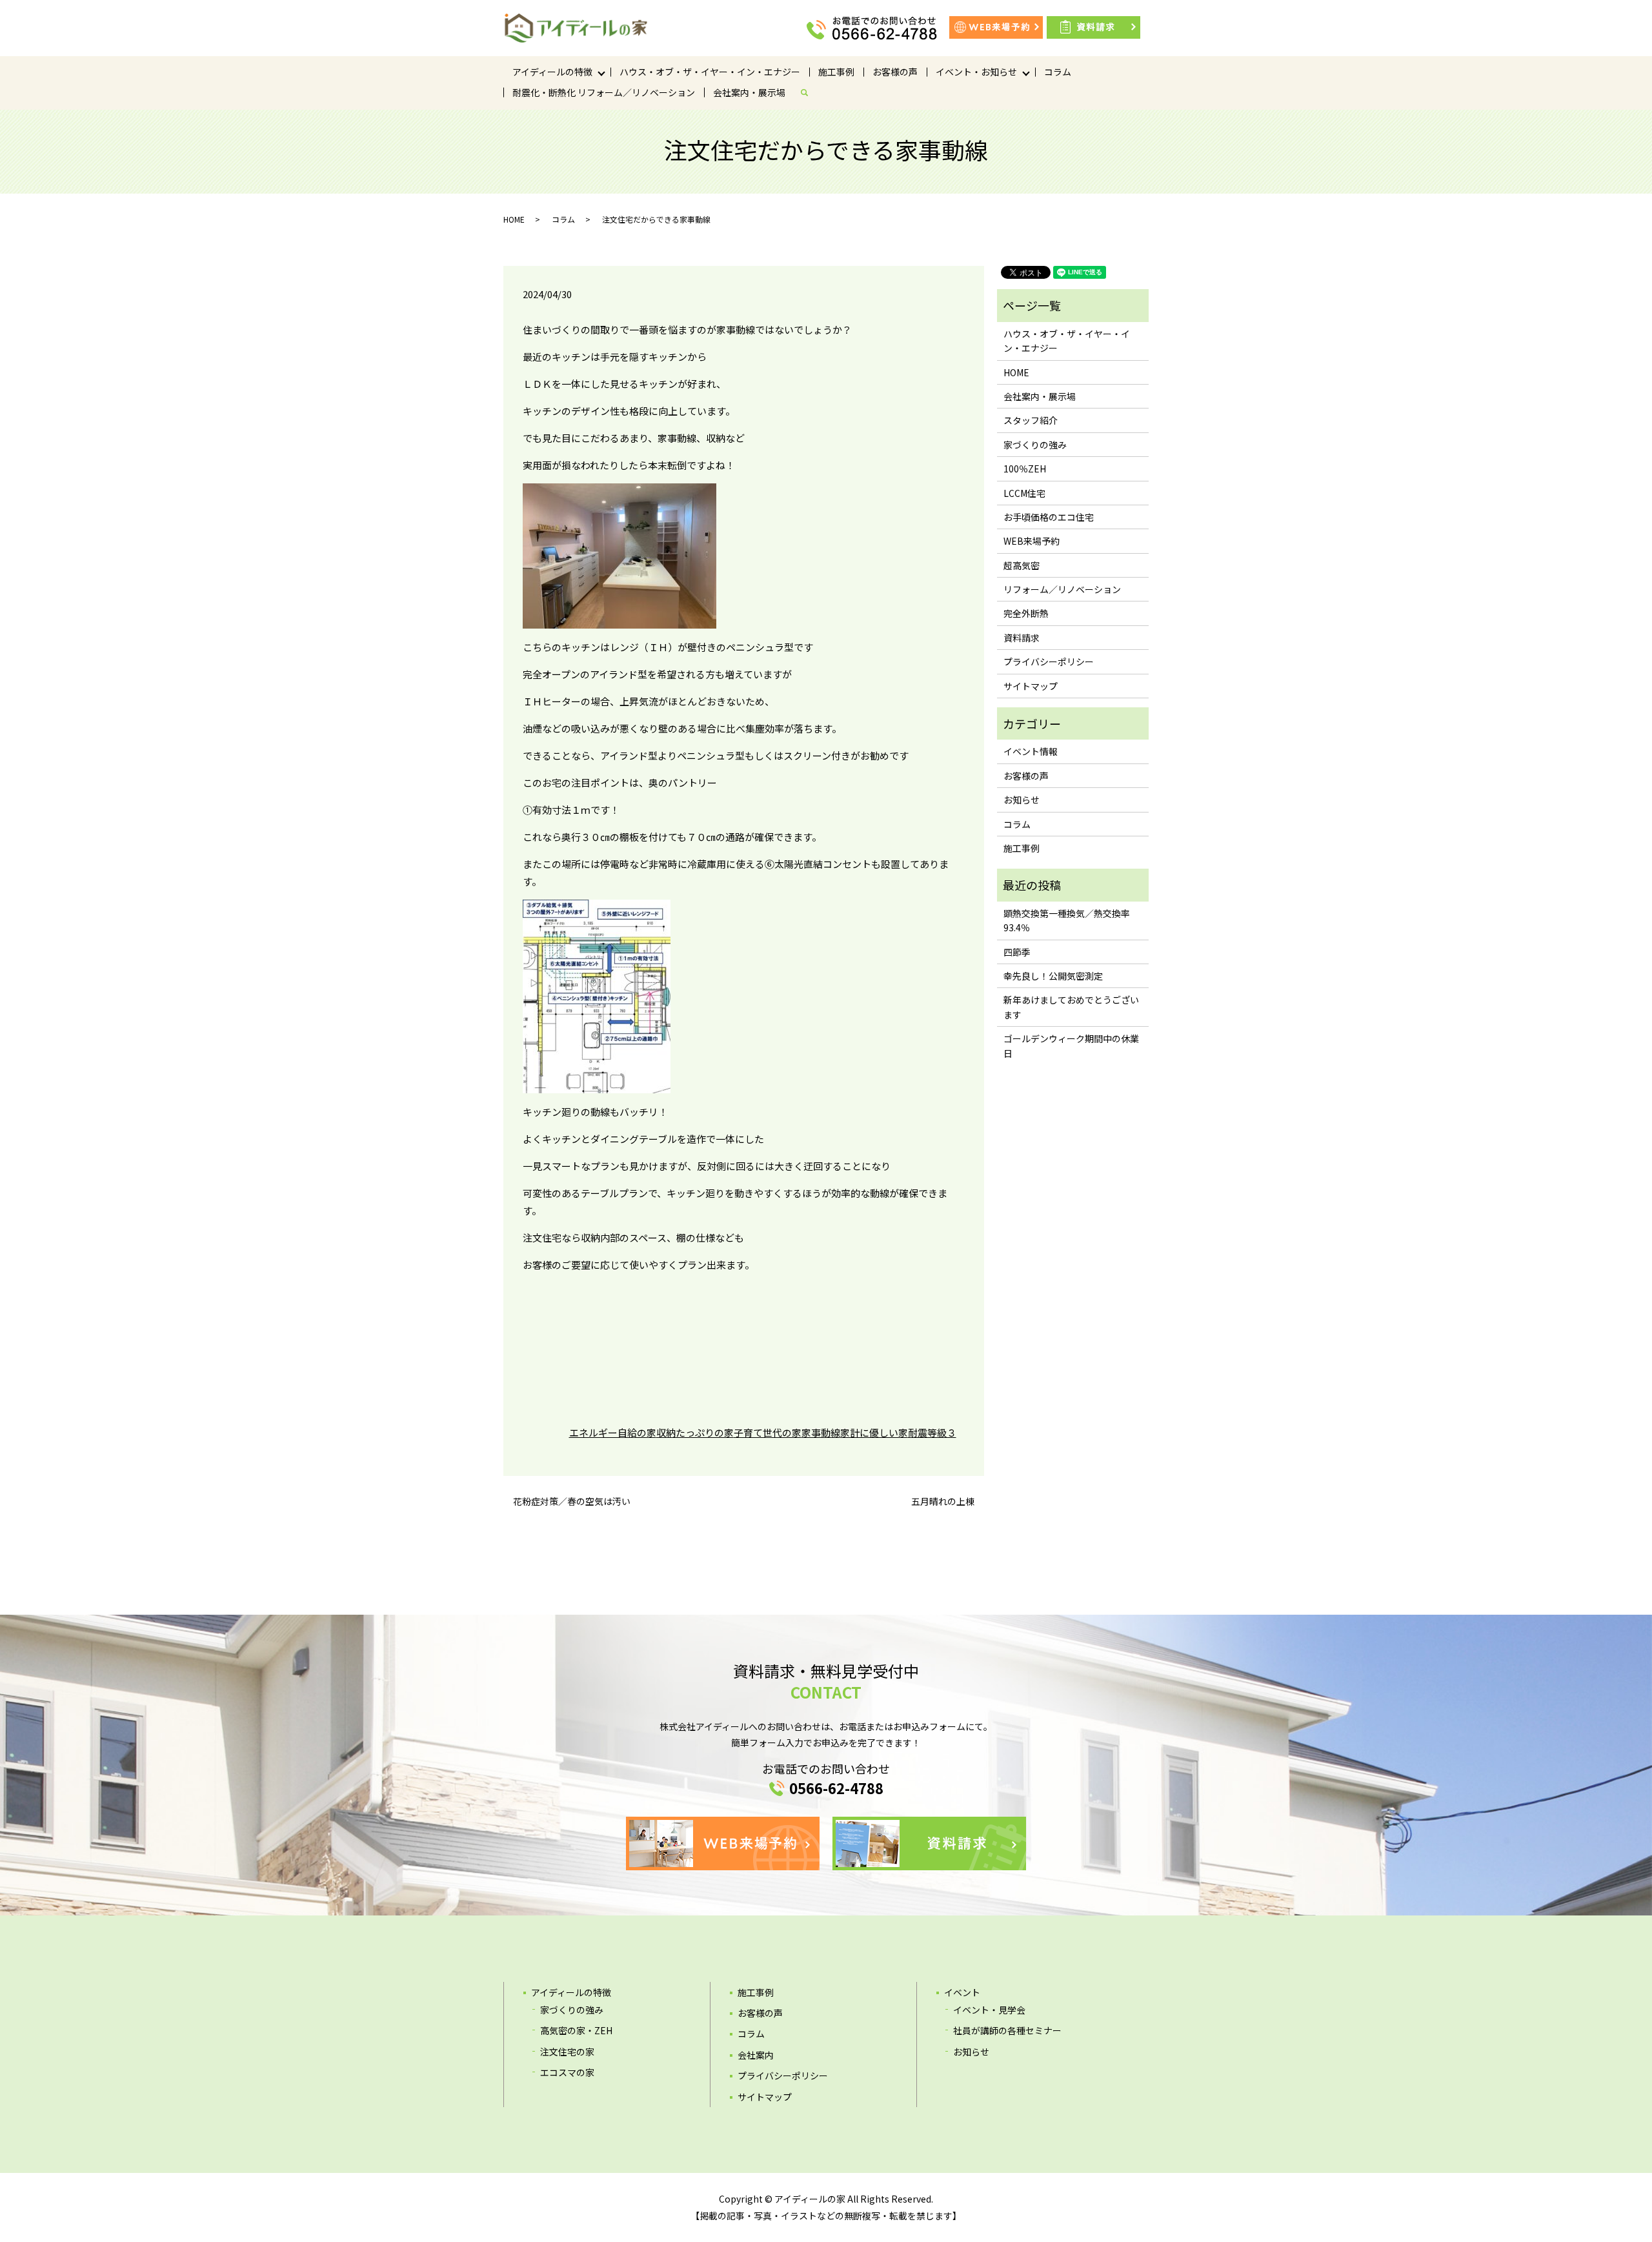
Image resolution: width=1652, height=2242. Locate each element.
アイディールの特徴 (552, 72)
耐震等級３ (932, 1432)
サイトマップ (1031, 686)
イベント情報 (1031, 751)
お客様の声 (895, 72)
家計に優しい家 (874, 1432)
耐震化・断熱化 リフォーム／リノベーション (604, 92)
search (809, 92)
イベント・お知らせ (976, 72)
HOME (514, 219)
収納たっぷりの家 (695, 1432)
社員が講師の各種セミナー (1007, 2030)
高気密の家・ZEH (576, 2030)
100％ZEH (1025, 469)
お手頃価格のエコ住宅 (1049, 517)
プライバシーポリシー (1049, 661)
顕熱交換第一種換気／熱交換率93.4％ (1067, 920)
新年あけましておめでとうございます (1071, 1007)
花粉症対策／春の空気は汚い (572, 1501)
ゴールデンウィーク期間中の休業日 (1071, 1045)
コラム (1058, 72)
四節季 (1017, 952)
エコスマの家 (567, 2072)
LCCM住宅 (1024, 493)
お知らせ (1022, 800)
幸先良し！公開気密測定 (1053, 976)
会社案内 (756, 2055)
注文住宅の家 (567, 2052)
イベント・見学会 (989, 2010)
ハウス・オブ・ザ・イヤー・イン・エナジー (710, 72)
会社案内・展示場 (749, 92)
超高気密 (1022, 565)
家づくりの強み (1035, 445)
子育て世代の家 (768, 1432)
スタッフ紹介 (1031, 420)
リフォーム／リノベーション (1062, 589)
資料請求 (1022, 638)
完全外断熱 (1026, 613)
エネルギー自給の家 (613, 1432)
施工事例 (836, 72)
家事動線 (821, 1432)
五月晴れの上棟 (943, 1501)
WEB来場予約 (1032, 541)
